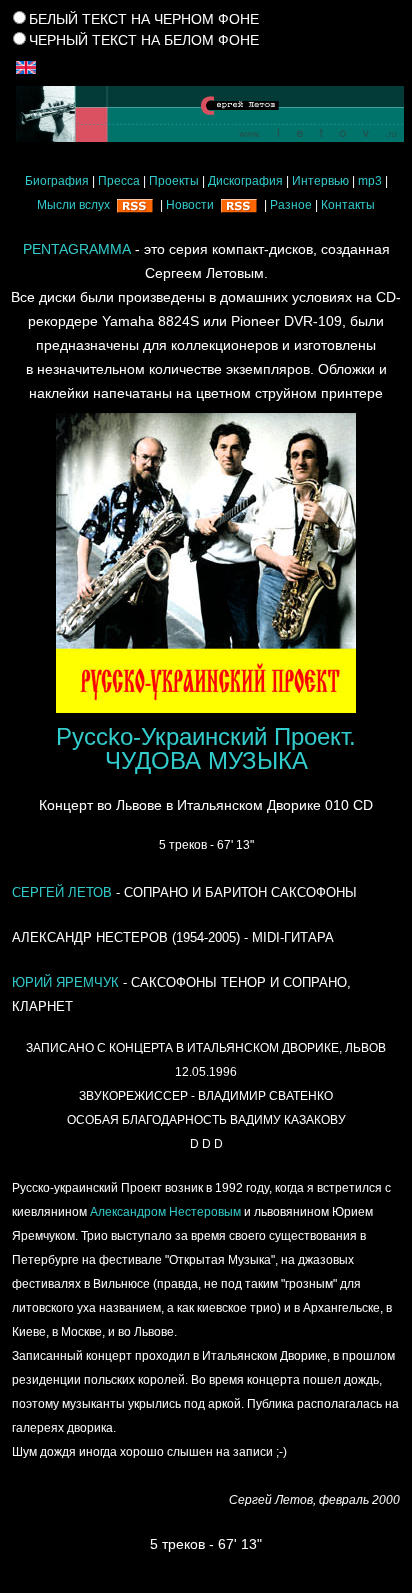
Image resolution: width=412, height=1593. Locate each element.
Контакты (348, 205)
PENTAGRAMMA (77, 249)
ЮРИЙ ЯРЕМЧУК (65, 982)
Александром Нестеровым (165, 1212)
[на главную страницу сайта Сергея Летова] (206, 114)
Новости (190, 205)
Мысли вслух (73, 205)
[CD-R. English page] (26, 66)
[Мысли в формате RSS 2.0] (135, 205)
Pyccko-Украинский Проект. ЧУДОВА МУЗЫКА (206, 748)
